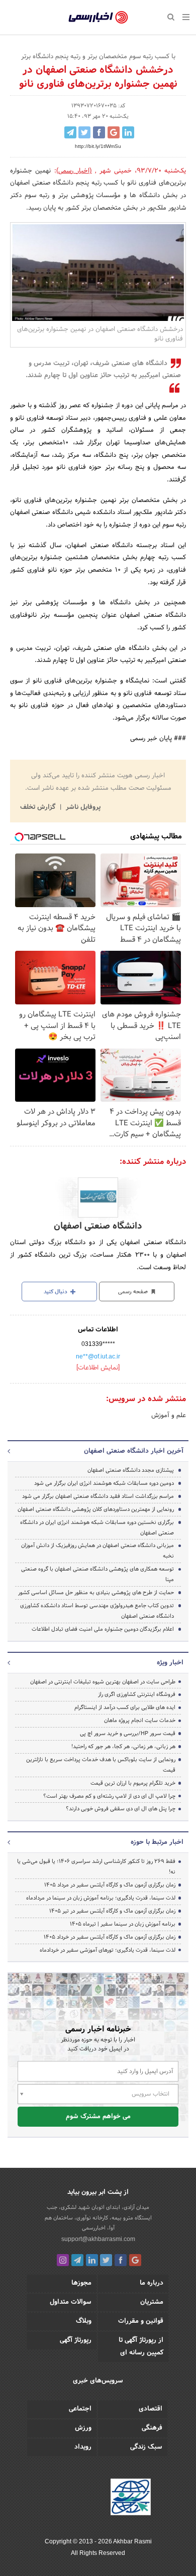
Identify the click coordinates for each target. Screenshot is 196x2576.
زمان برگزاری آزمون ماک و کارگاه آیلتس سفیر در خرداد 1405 (110, 1937)
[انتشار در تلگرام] (70, 132)
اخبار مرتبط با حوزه (157, 1842)
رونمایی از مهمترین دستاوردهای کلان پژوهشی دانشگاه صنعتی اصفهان (96, 1509)
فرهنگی (152, 2428)
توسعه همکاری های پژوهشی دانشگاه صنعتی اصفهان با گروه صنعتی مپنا (97, 1574)
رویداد (83, 2447)
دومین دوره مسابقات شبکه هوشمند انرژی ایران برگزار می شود (104, 1483)
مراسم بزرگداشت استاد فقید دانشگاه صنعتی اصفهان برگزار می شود (98, 1496)
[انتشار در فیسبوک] (99, 132)
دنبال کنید (56, 1292)
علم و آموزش (169, 1416)
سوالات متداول (71, 2302)
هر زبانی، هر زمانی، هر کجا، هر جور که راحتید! (123, 1747)
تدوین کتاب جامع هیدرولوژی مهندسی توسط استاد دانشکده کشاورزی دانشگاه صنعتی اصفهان (97, 1611)
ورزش (83, 2428)
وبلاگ (84, 2321)
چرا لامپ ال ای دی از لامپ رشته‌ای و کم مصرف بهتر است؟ (109, 1796)
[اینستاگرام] (63, 2260)
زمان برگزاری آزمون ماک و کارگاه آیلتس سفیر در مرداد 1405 (110, 1885)
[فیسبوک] (121, 2260)
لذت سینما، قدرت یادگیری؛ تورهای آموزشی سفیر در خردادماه (108, 1950)
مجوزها (81, 2283)
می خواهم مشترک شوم (98, 2117)
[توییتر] (106, 2260)
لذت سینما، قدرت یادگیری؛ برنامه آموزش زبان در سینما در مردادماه (101, 1898)
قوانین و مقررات (141, 2321)
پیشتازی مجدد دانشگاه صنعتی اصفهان (131, 1470)
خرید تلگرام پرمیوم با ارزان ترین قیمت (133, 1783)
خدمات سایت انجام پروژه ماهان (140, 1721)
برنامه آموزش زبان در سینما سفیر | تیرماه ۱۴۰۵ (123, 1924)
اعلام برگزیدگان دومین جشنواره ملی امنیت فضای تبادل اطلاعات (103, 1629)
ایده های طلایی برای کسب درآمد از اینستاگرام (125, 1707)
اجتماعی (80, 2409)
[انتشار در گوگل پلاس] (114, 132)
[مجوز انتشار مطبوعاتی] (131, 2498)
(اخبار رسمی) (74, 171)
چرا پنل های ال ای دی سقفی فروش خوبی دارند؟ (121, 1809)
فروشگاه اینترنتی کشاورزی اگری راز (137, 1694)
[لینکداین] (92, 2260)
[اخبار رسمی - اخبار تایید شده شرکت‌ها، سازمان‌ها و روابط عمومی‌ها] (98, 18)
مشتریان (152, 2302)
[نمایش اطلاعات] (98, 1368)
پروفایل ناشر (82, 807)
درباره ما (152, 2283)
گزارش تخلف (39, 807)
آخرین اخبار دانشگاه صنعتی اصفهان (134, 1451)
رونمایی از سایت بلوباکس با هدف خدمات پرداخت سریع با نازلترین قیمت (101, 1765)
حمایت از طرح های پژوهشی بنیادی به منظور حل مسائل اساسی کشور (96, 1593)
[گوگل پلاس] (135, 2260)
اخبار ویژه (170, 1663)
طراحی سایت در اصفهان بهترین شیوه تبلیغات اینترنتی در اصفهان (103, 1682)
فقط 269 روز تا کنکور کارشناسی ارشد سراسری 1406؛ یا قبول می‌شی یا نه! (96, 1867)
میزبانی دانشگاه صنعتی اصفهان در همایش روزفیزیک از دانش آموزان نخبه (97, 1551)
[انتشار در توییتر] (84, 132)
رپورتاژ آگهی (76, 2340)
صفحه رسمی (134, 1292)
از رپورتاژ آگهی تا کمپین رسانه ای (141, 2347)
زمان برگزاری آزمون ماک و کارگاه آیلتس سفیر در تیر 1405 (112, 1911)
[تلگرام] (77, 2260)
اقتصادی (151, 2409)
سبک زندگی (146, 2447)
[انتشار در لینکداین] (128, 132)
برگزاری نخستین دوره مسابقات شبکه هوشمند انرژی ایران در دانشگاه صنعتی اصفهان (97, 1528)
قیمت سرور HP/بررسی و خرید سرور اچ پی (128, 1734)
